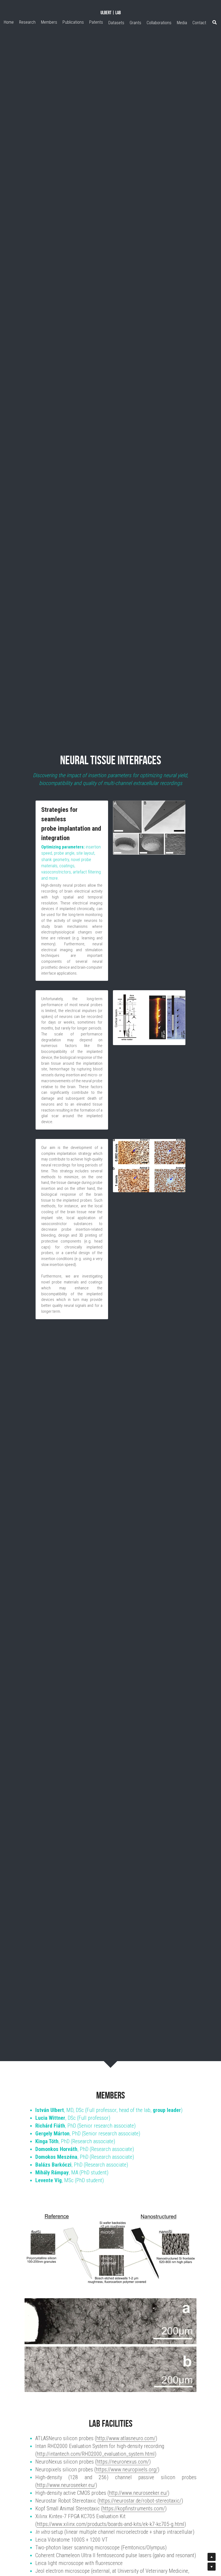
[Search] (215, 22)
